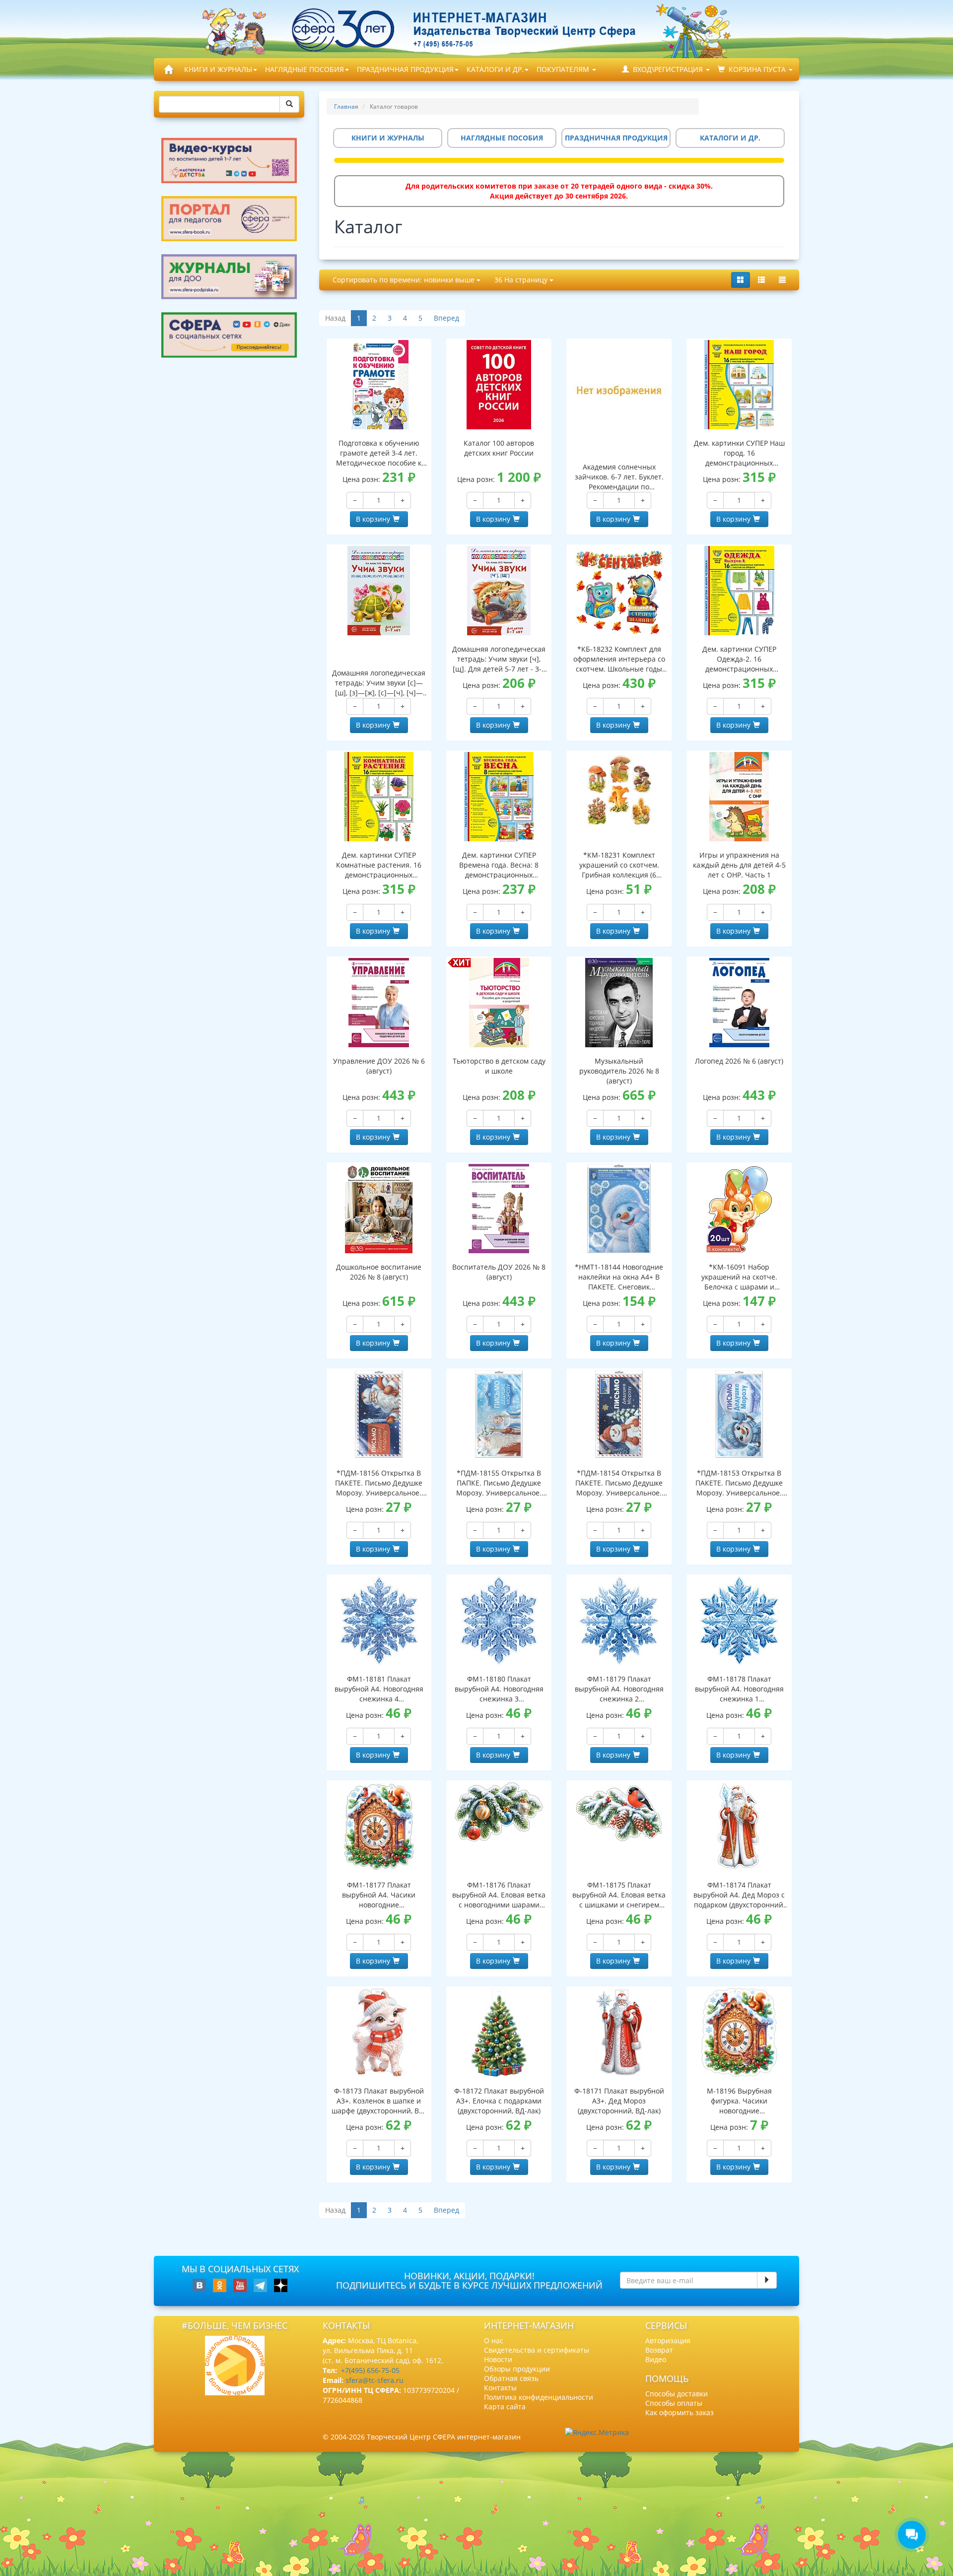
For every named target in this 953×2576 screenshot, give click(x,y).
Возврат (659, 2350)
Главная (346, 106)
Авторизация (668, 2340)
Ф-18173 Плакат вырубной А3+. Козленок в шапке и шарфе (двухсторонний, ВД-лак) (379, 2101)
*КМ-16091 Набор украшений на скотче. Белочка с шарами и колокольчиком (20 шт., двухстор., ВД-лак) (739, 1277)
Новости (498, 2359)
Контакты (500, 2388)
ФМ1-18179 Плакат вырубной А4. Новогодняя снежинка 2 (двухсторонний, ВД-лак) (619, 1689)
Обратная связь (511, 2378)
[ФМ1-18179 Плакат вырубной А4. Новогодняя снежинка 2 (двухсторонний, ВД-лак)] (619, 1621)
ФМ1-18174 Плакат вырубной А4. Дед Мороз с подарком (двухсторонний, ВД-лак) (739, 1895)
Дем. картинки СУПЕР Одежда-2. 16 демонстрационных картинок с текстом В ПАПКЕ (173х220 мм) (739, 659)
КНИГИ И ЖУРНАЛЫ (218, 69)
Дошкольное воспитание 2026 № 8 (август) (379, 1272)
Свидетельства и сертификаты (537, 2350)
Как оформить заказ (680, 2412)
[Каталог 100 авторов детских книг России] (499, 385)
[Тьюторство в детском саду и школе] (499, 1003)
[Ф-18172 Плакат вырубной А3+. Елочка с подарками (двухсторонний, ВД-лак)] (499, 2033)
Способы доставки (677, 2394)
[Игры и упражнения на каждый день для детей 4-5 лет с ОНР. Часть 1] (739, 797)
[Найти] (289, 104)
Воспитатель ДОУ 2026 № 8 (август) (499, 1272)
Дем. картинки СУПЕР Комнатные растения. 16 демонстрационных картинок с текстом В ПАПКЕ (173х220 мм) (379, 865)
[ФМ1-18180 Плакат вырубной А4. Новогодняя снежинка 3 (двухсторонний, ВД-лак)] (499, 1621)
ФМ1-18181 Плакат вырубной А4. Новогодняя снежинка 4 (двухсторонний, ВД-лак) (379, 1689)
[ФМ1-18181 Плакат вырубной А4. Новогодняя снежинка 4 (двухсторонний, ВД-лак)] (379, 1621)
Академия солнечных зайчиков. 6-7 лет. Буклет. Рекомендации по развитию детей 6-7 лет (619, 477)
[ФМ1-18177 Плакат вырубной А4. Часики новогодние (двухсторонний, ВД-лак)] (379, 1827)
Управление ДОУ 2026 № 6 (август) (379, 1066)
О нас (494, 2340)
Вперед (446, 318)
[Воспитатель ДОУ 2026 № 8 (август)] (499, 1209)
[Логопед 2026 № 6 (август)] (739, 1003)
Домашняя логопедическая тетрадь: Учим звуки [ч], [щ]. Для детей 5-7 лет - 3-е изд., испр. (499, 659)
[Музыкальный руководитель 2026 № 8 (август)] (619, 1003)
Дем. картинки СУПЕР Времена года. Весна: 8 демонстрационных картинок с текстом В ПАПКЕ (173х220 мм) (499, 865)
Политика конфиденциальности (539, 2397)
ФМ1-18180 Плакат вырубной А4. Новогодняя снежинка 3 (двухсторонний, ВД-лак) (499, 1689)
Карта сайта (505, 2407)
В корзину (373, 519)
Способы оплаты (674, 2403)
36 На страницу (522, 280)
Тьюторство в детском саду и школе (499, 1066)
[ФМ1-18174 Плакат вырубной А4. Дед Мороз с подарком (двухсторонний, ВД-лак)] (739, 1827)
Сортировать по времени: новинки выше (405, 280)
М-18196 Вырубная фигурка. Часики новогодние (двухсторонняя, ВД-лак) (739, 2101)
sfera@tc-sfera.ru (374, 2380)
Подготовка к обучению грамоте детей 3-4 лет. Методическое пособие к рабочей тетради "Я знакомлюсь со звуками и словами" (379, 453)
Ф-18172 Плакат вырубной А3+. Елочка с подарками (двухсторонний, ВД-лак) (499, 2101)
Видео (656, 2359)
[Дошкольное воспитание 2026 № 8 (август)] (379, 1209)
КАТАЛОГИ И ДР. (495, 69)
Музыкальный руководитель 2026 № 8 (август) (619, 1071)
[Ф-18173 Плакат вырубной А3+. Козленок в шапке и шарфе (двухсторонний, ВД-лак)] (379, 2033)
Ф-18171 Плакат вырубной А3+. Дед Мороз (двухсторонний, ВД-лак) (619, 2101)
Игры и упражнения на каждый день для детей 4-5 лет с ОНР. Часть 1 (739, 865)
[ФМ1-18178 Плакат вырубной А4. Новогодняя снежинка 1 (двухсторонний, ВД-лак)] (739, 1621)
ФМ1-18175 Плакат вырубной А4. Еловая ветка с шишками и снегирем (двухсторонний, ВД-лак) (619, 1895)
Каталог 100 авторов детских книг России (499, 448)
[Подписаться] (767, 2280)
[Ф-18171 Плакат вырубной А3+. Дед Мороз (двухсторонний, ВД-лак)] (619, 2033)
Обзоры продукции (517, 2369)
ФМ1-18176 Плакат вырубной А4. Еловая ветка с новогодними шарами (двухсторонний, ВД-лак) (499, 1895)
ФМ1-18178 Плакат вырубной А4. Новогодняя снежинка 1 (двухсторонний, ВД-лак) (739, 1689)
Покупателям (564, 69)
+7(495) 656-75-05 (370, 2370)
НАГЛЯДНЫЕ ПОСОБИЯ (305, 69)
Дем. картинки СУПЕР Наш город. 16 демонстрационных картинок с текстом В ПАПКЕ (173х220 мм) (739, 453)
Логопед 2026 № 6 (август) (739, 1061)
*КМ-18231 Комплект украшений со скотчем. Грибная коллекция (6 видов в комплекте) (619, 865)
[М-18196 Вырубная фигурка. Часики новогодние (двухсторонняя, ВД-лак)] (739, 2033)
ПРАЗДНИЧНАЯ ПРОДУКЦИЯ (405, 69)
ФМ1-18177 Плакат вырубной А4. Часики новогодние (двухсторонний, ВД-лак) (379, 1895)
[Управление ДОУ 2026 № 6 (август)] (379, 1003)
